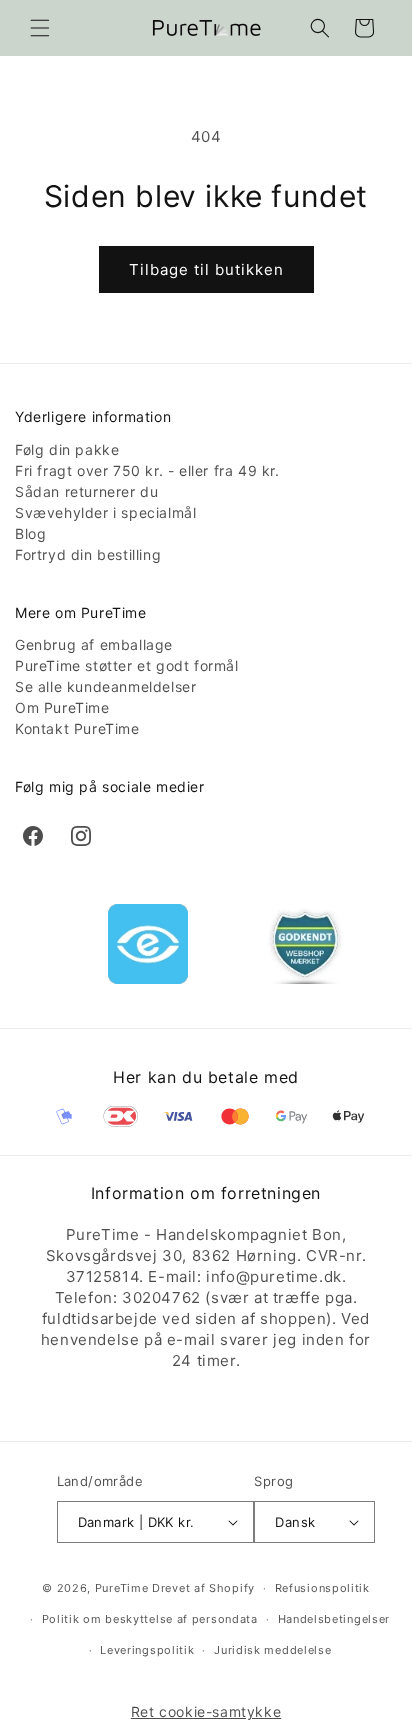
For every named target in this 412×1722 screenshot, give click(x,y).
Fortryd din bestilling (88, 554)
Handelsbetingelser (334, 1619)
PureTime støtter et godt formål (127, 665)
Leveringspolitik (147, 1650)
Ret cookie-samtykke (206, 1711)
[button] (40, 28)
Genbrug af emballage (94, 644)
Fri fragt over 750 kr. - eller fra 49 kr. (147, 470)
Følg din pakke (67, 449)
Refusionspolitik (322, 1588)
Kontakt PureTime (77, 728)
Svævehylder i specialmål (105, 512)
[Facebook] (33, 836)
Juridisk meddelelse (272, 1650)
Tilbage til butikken (206, 269)
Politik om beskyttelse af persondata (150, 1619)
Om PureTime (62, 707)
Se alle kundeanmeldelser (105, 686)
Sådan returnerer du (86, 491)
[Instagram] (81, 836)
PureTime (122, 1588)
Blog (30, 533)
